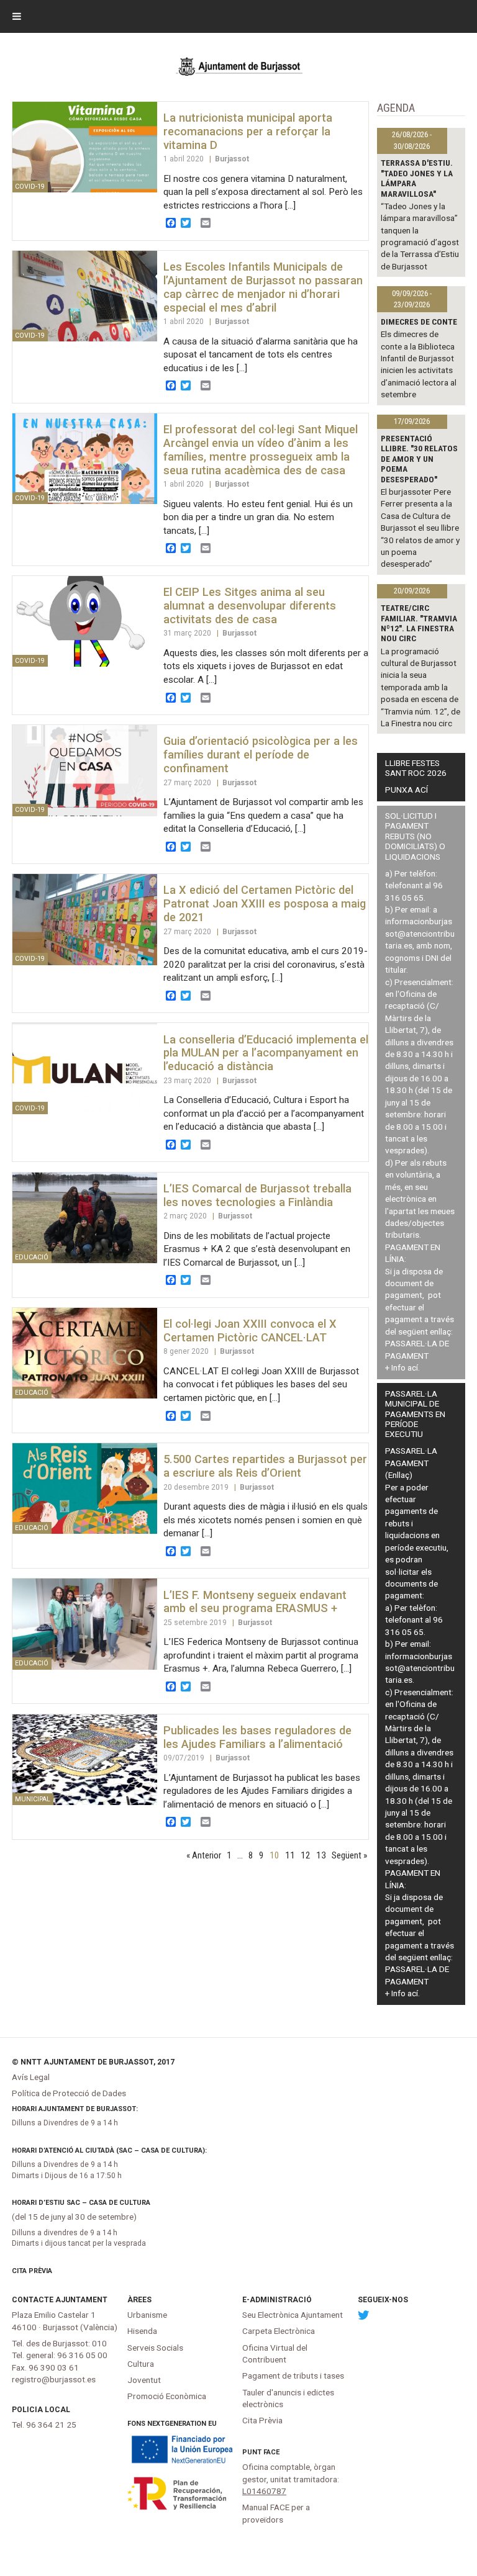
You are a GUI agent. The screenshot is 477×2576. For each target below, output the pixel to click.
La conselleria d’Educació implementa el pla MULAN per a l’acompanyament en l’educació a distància (266, 1053)
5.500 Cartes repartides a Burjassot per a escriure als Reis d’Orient (265, 1466)
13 (321, 1855)
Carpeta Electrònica (279, 2331)
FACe (271, 2452)
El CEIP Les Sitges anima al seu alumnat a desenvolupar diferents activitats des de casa (250, 606)
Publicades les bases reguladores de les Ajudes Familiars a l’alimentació (257, 1737)
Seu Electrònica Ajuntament (293, 2315)
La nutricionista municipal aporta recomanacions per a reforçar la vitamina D (248, 131)
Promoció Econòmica (167, 2396)
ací (413, 1367)
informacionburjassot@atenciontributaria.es (420, 933)
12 (306, 1855)
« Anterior (204, 1855)
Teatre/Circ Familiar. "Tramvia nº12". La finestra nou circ (419, 623)
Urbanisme (147, 2315)
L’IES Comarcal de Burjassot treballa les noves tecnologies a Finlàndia (257, 1195)
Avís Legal (31, 2077)
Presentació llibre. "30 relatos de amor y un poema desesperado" (419, 459)
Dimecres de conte (419, 322)
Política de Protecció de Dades (69, 2093)
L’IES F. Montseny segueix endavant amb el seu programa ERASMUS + (255, 1602)
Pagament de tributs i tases (293, 2376)
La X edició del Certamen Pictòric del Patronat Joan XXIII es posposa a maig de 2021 (265, 903)
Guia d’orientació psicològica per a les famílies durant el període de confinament (261, 754)
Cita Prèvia (32, 2271)
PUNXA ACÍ (407, 790)
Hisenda (142, 2331)
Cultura (141, 2364)
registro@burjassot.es (54, 2379)
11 (290, 1855)
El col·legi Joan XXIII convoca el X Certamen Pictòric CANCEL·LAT (250, 1331)
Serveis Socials (155, 2348)
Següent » (349, 1855)
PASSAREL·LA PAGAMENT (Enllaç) (411, 1463)
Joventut (144, 2380)
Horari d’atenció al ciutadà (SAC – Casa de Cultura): (109, 2150)
